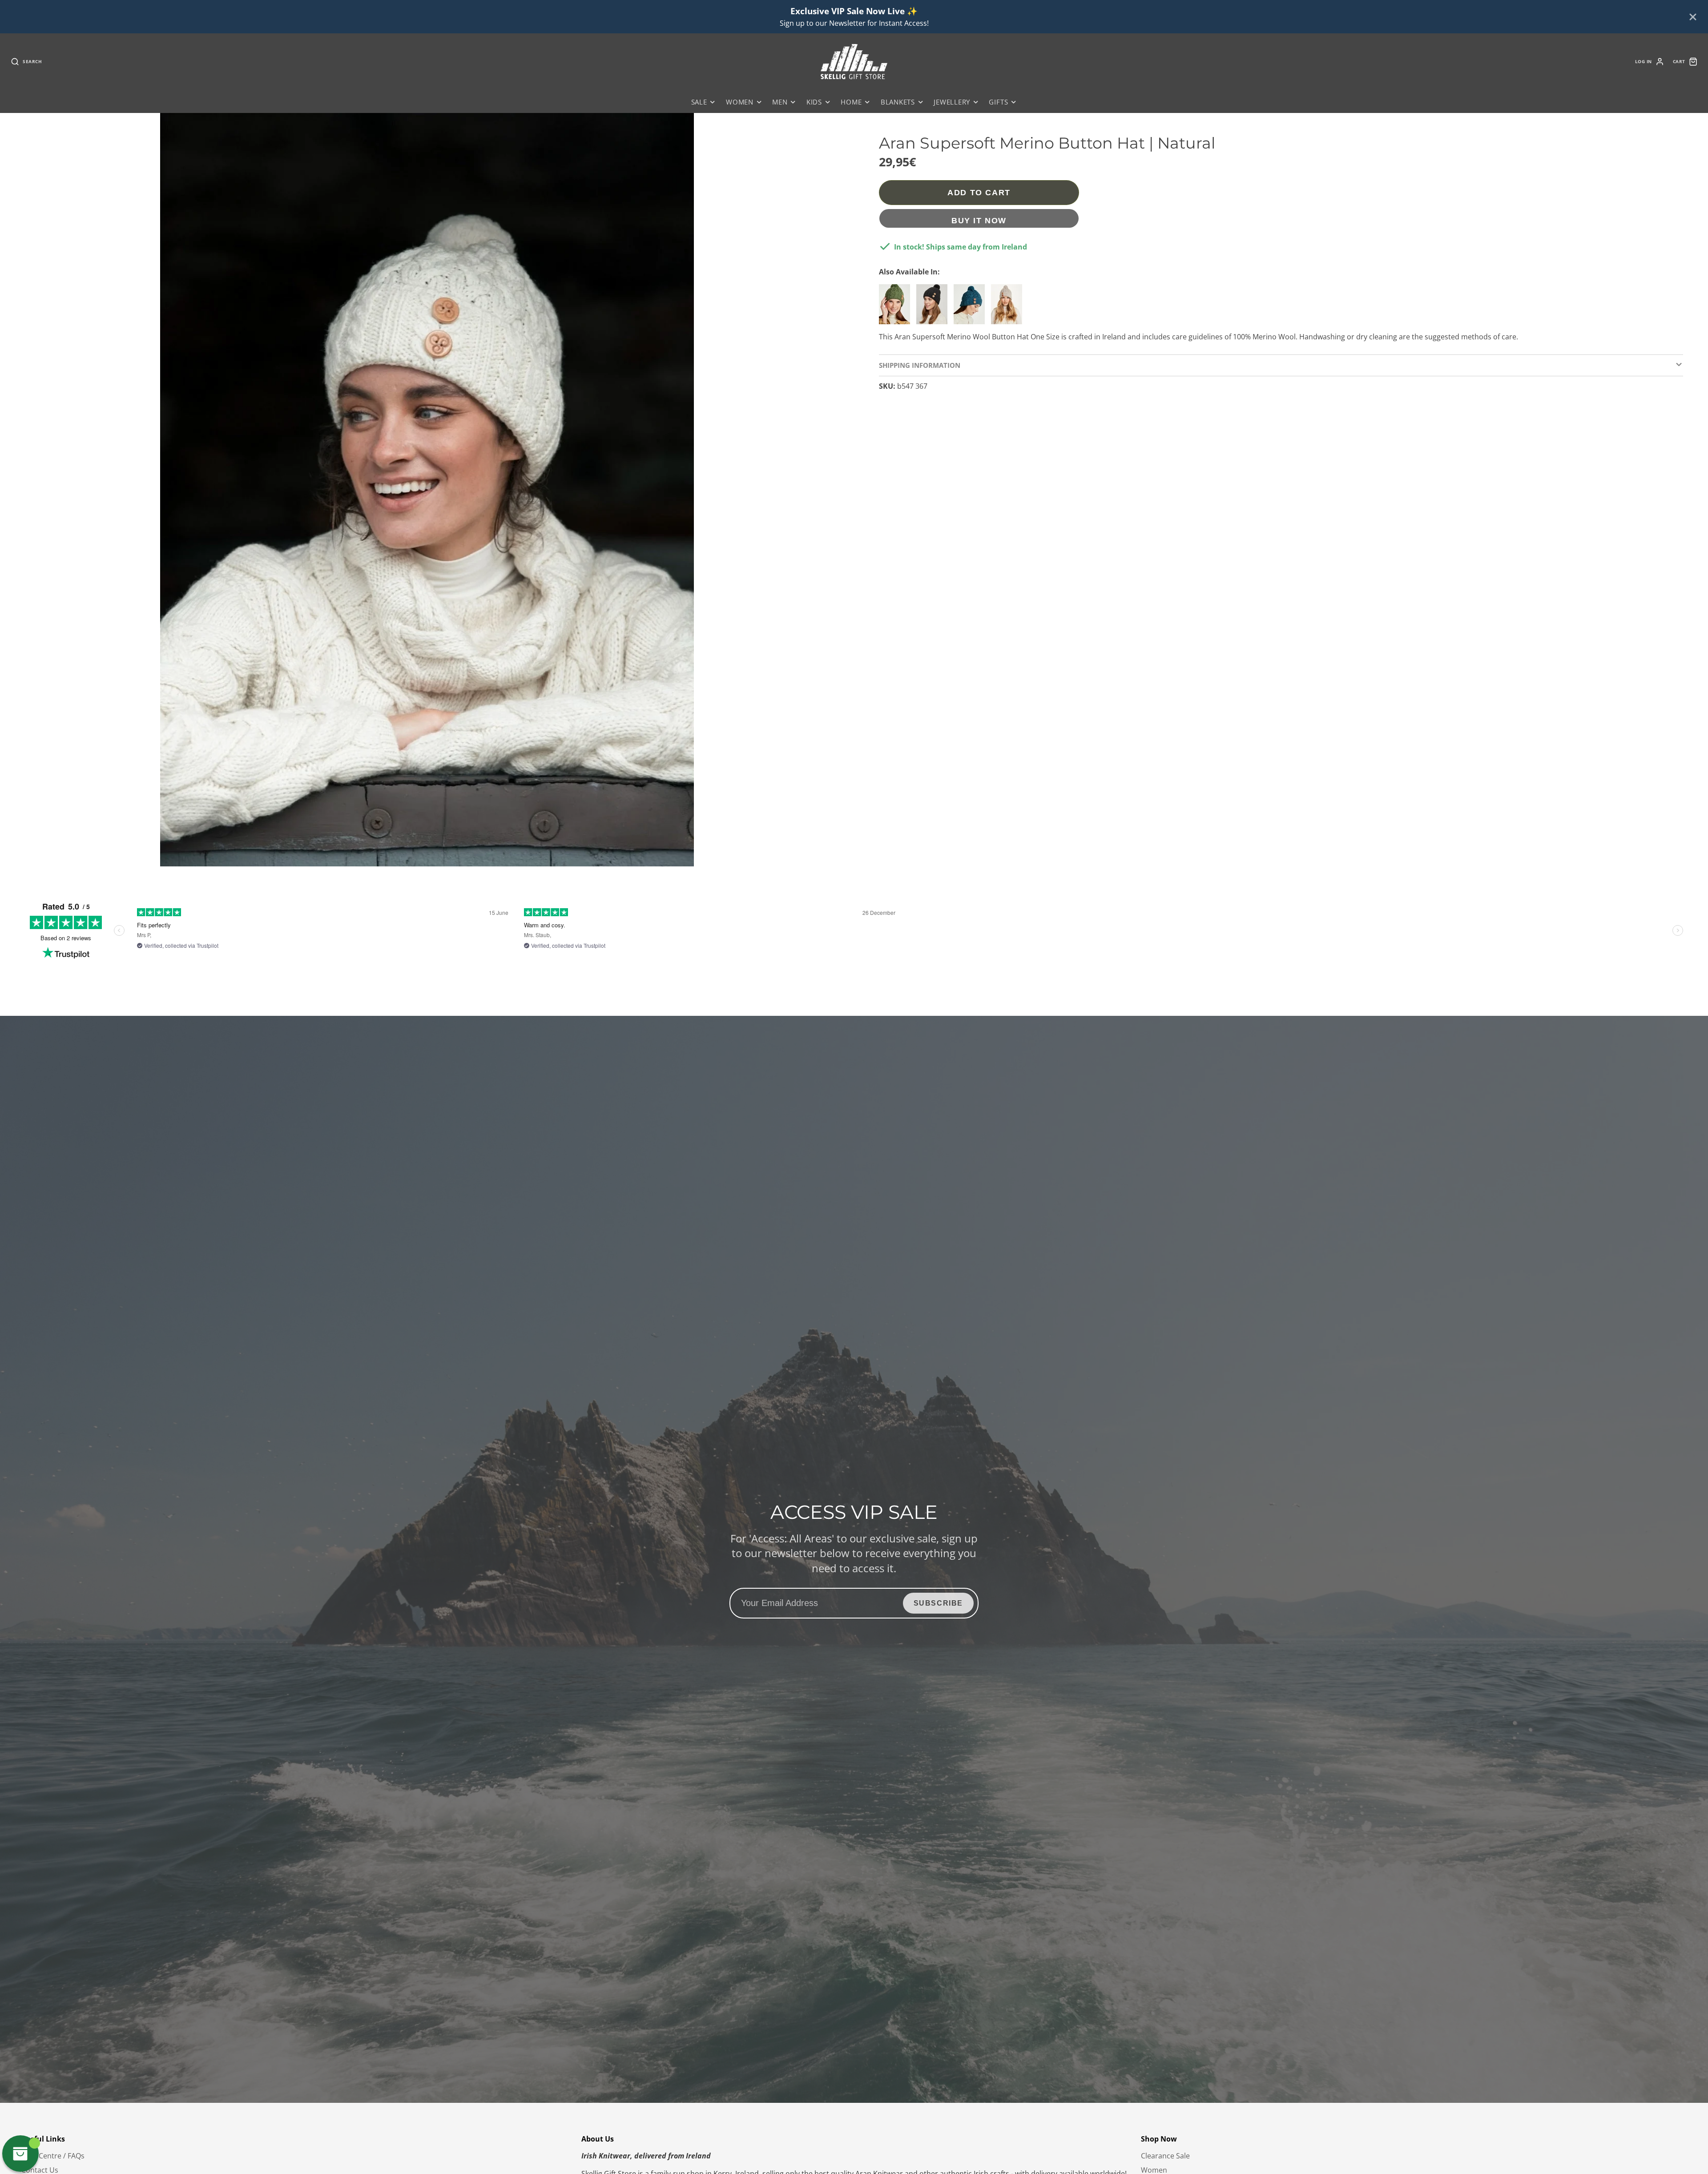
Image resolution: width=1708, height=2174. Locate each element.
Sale (699, 102)
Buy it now (979, 220)
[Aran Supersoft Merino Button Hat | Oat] (1009, 308)
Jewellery (952, 102)
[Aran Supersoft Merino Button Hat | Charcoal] (934, 308)
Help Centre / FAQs (53, 2156)
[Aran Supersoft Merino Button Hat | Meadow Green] (897, 308)
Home (851, 102)
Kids (814, 102)
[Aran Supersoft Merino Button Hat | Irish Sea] (971, 308)
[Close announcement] (1693, 17)
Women (740, 102)
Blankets (898, 102)
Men (780, 102)
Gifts (998, 102)
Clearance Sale (1165, 2156)
